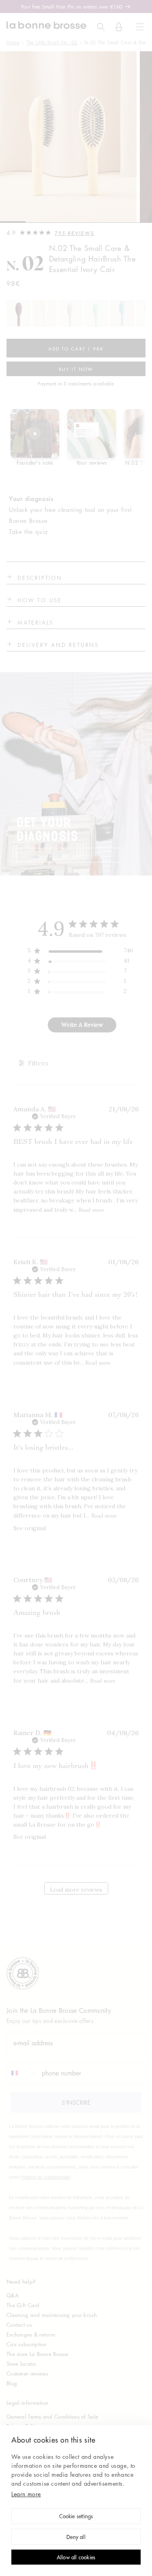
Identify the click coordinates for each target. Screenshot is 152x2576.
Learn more (26, 2494)
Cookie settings (76, 2517)
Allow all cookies (76, 2558)
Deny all (76, 2538)
